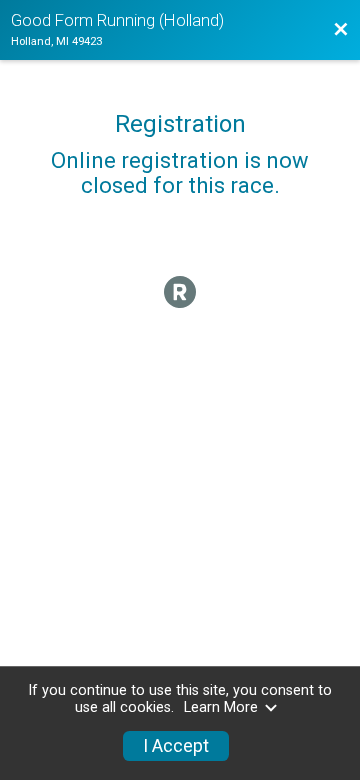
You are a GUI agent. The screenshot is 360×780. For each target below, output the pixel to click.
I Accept (176, 746)
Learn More (221, 707)
